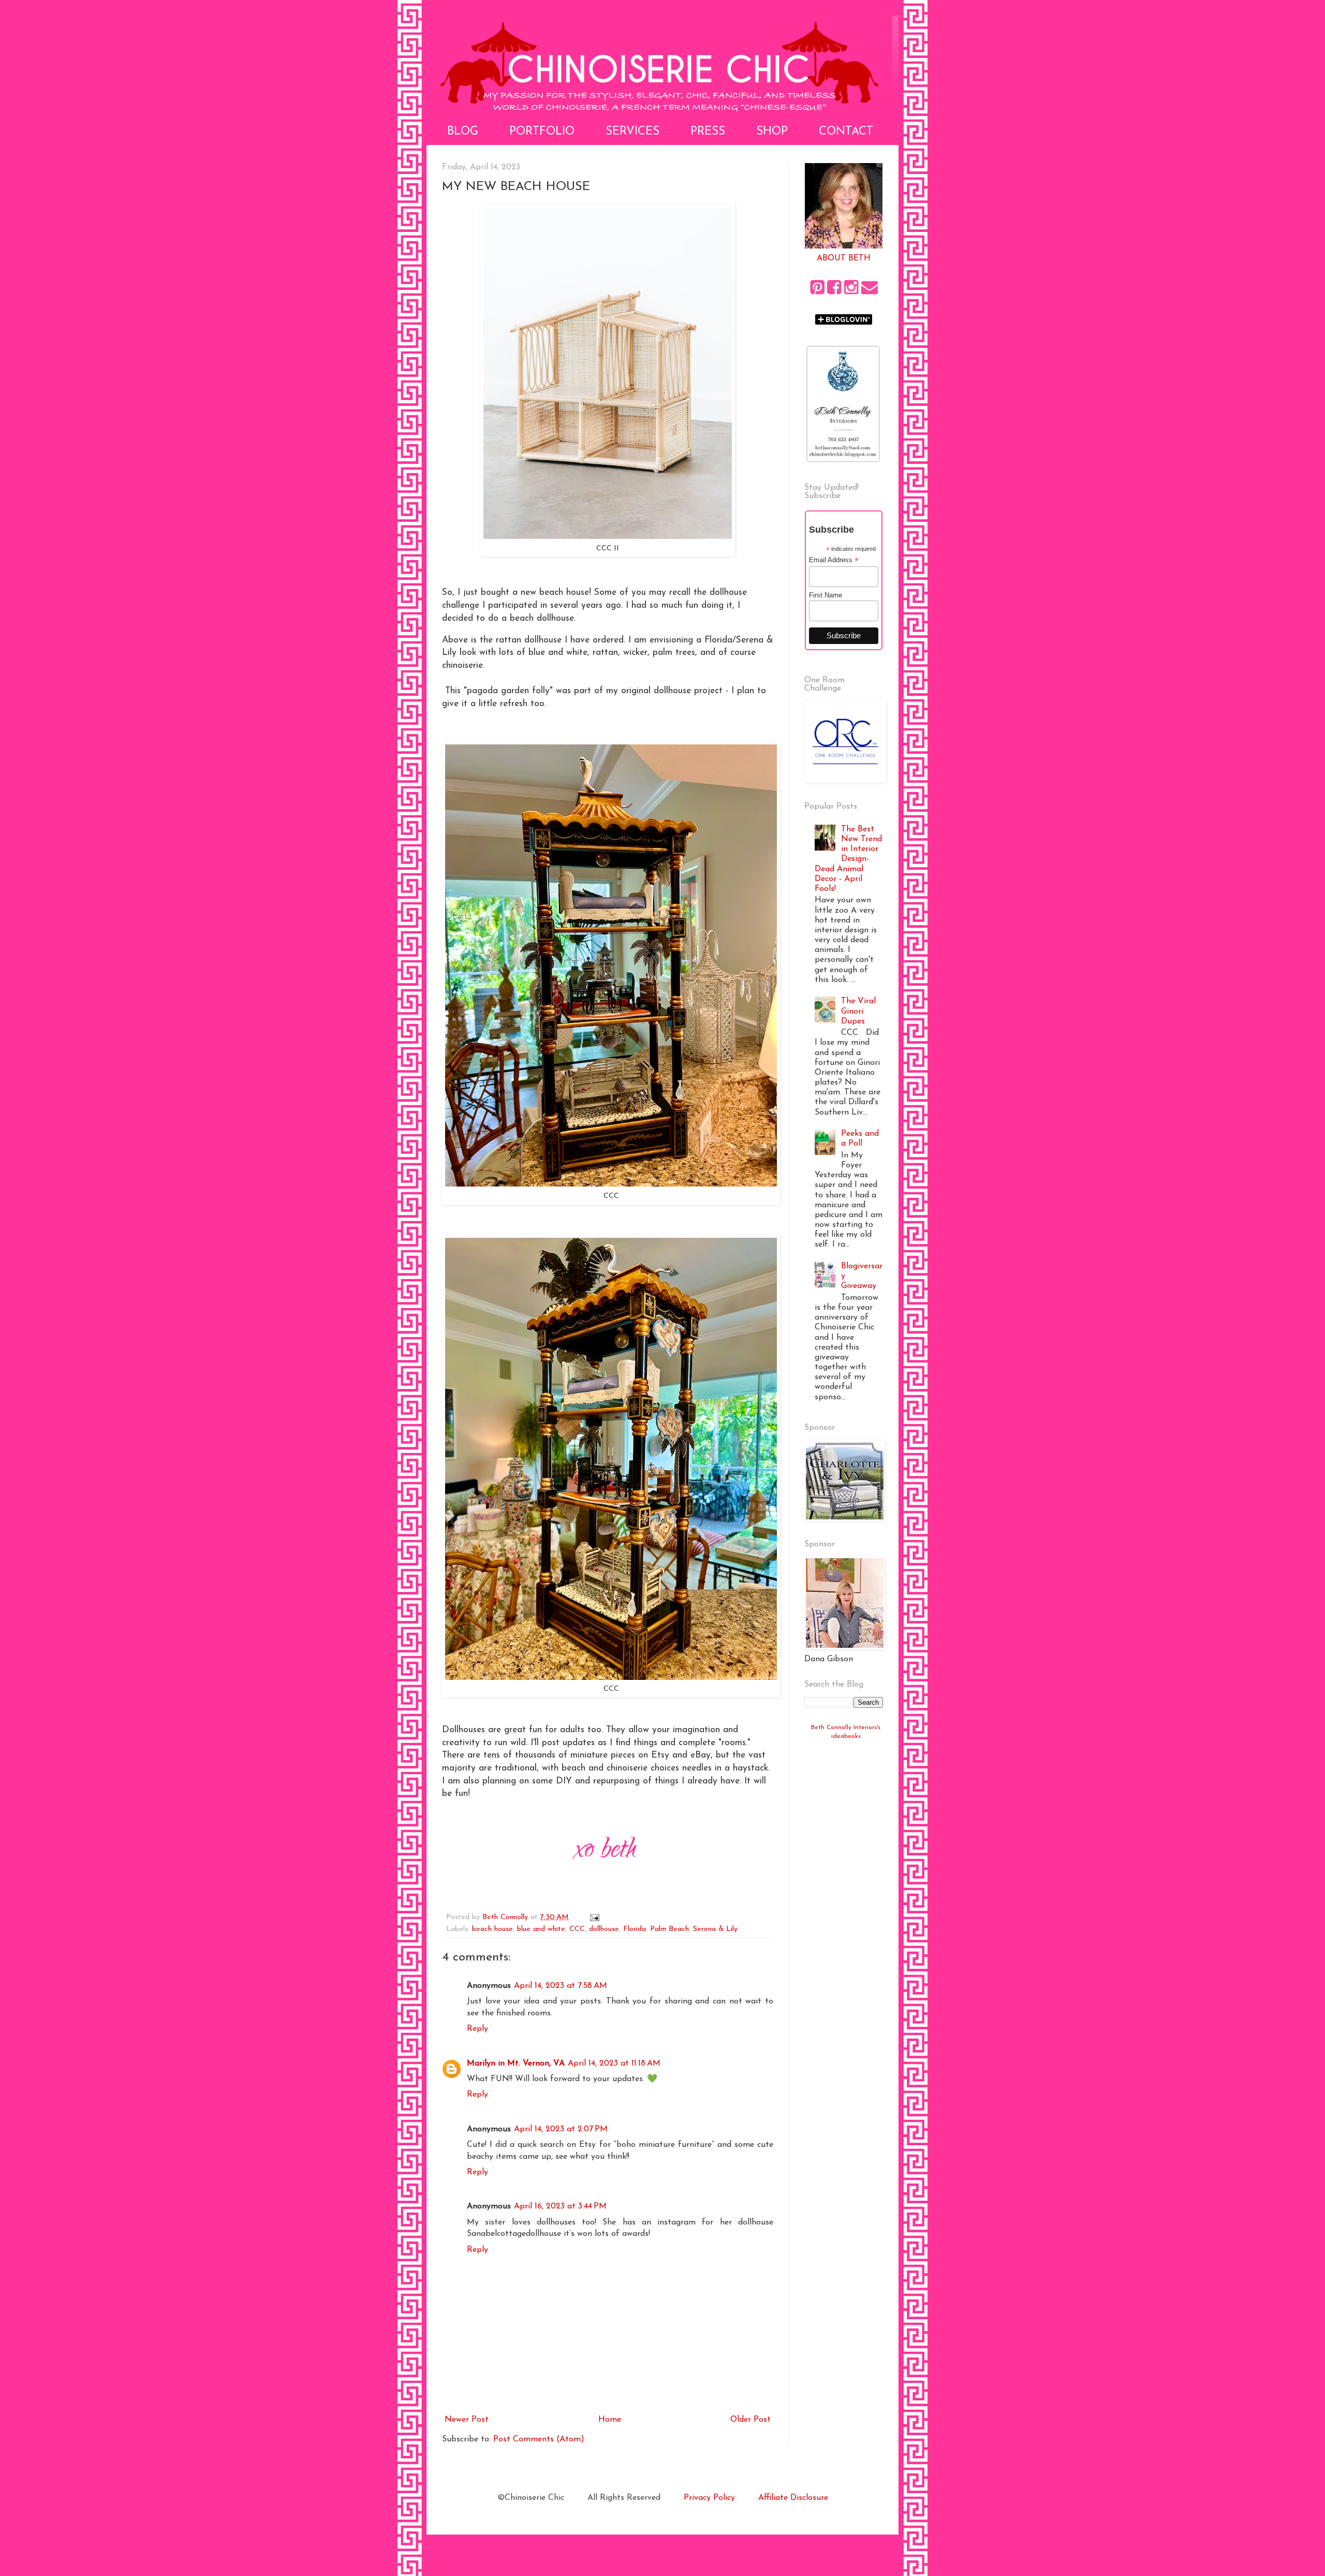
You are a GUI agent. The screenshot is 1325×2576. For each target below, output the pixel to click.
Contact (846, 132)
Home (610, 2420)
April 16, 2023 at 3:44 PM (560, 2206)
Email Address (834, 560)
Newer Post (467, 2420)
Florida (635, 1929)
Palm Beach (669, 1929)
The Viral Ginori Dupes (858, 1011)
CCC (577, 1929)
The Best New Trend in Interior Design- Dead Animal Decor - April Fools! (848, 859)
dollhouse (604, 1929)
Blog (463, 132)
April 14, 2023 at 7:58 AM (561, 1986)
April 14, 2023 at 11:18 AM (614, 2063)
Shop (772, 132)
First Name (826, 595)
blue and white (541, 1929)
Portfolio (542, 132)
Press (708, 132)
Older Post (750, 2420)
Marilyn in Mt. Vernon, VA (516, 2063)
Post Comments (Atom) (539, 2439)
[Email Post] (594, 1917)
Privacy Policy (709, 2498)
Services (632, 132)
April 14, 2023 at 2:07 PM (561, 2129)
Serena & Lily (715, 1929)
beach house (492, 1929)
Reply (477, 2029)
